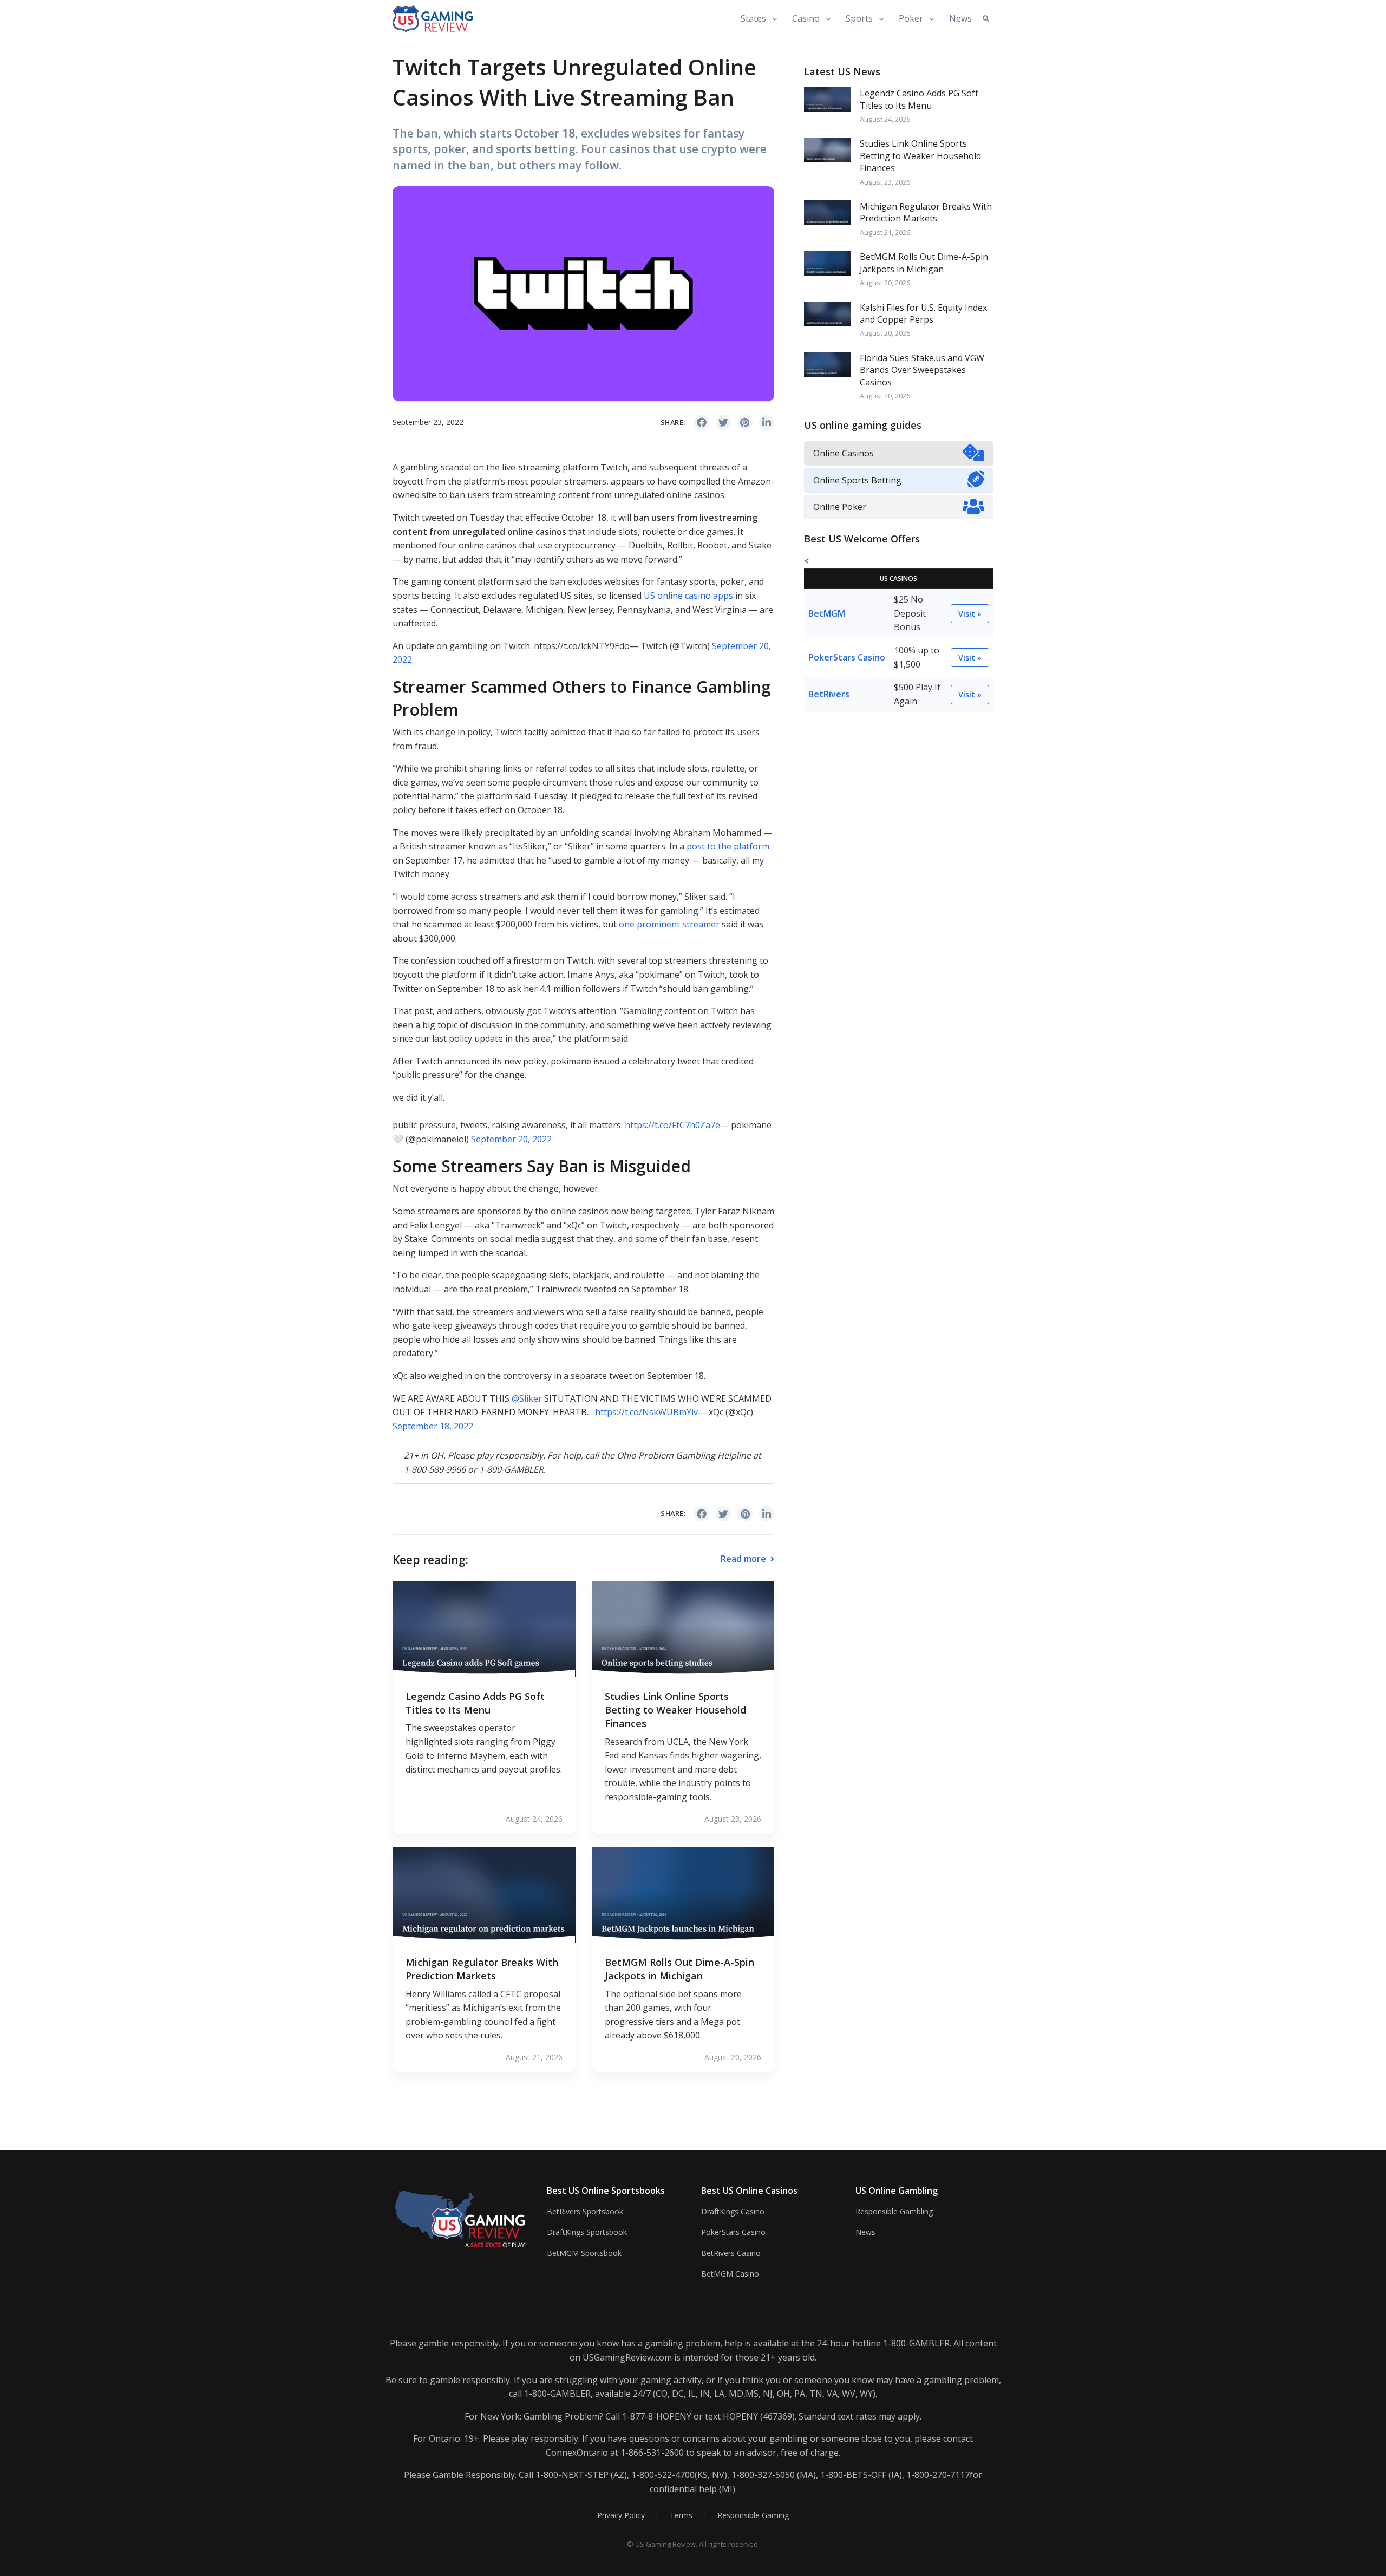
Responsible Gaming (753, 2515)
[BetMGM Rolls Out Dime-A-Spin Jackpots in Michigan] (683, 1894)
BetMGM (827, 613)
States (753, 18)
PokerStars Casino (847, 657)
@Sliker (527, 1398)
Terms (681, 2515)
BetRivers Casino (731, 2253)
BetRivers (829, 694)
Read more (744, 1559)
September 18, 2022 (433, 1426)
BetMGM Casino (730, 2274)
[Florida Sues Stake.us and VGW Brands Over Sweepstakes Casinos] (828, 363)
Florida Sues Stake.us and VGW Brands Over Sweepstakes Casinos (922, 370)
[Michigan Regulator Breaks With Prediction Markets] (484, 1894)
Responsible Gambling (894, 2211)
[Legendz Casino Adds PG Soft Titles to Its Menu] (484, 1628)
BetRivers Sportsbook (585, 2211)
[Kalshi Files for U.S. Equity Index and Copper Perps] (828, 313)
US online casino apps (688, 596)
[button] (986, 19)
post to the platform (728, 846)
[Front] (462, 2218)
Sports (859, 18)
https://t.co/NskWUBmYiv (646, 1412)
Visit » (970, 614)
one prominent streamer (669, 924)
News (960, 18)
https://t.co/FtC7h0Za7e (672, 1125)
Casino (806, 18)
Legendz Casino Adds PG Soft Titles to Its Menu (475, 1703)
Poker (911, 18)
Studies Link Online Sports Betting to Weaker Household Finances (675, 1710)
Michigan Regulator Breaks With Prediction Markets (482, 1969)
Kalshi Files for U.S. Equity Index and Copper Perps (923, 313)
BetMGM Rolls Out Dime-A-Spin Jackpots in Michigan (679, 1969)
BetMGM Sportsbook (584, 2253)
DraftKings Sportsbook (587, 2232)
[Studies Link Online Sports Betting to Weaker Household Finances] (683, 1628)
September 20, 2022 (511, 1139)
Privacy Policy (621, 2515)
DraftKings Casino (733, 2211)
